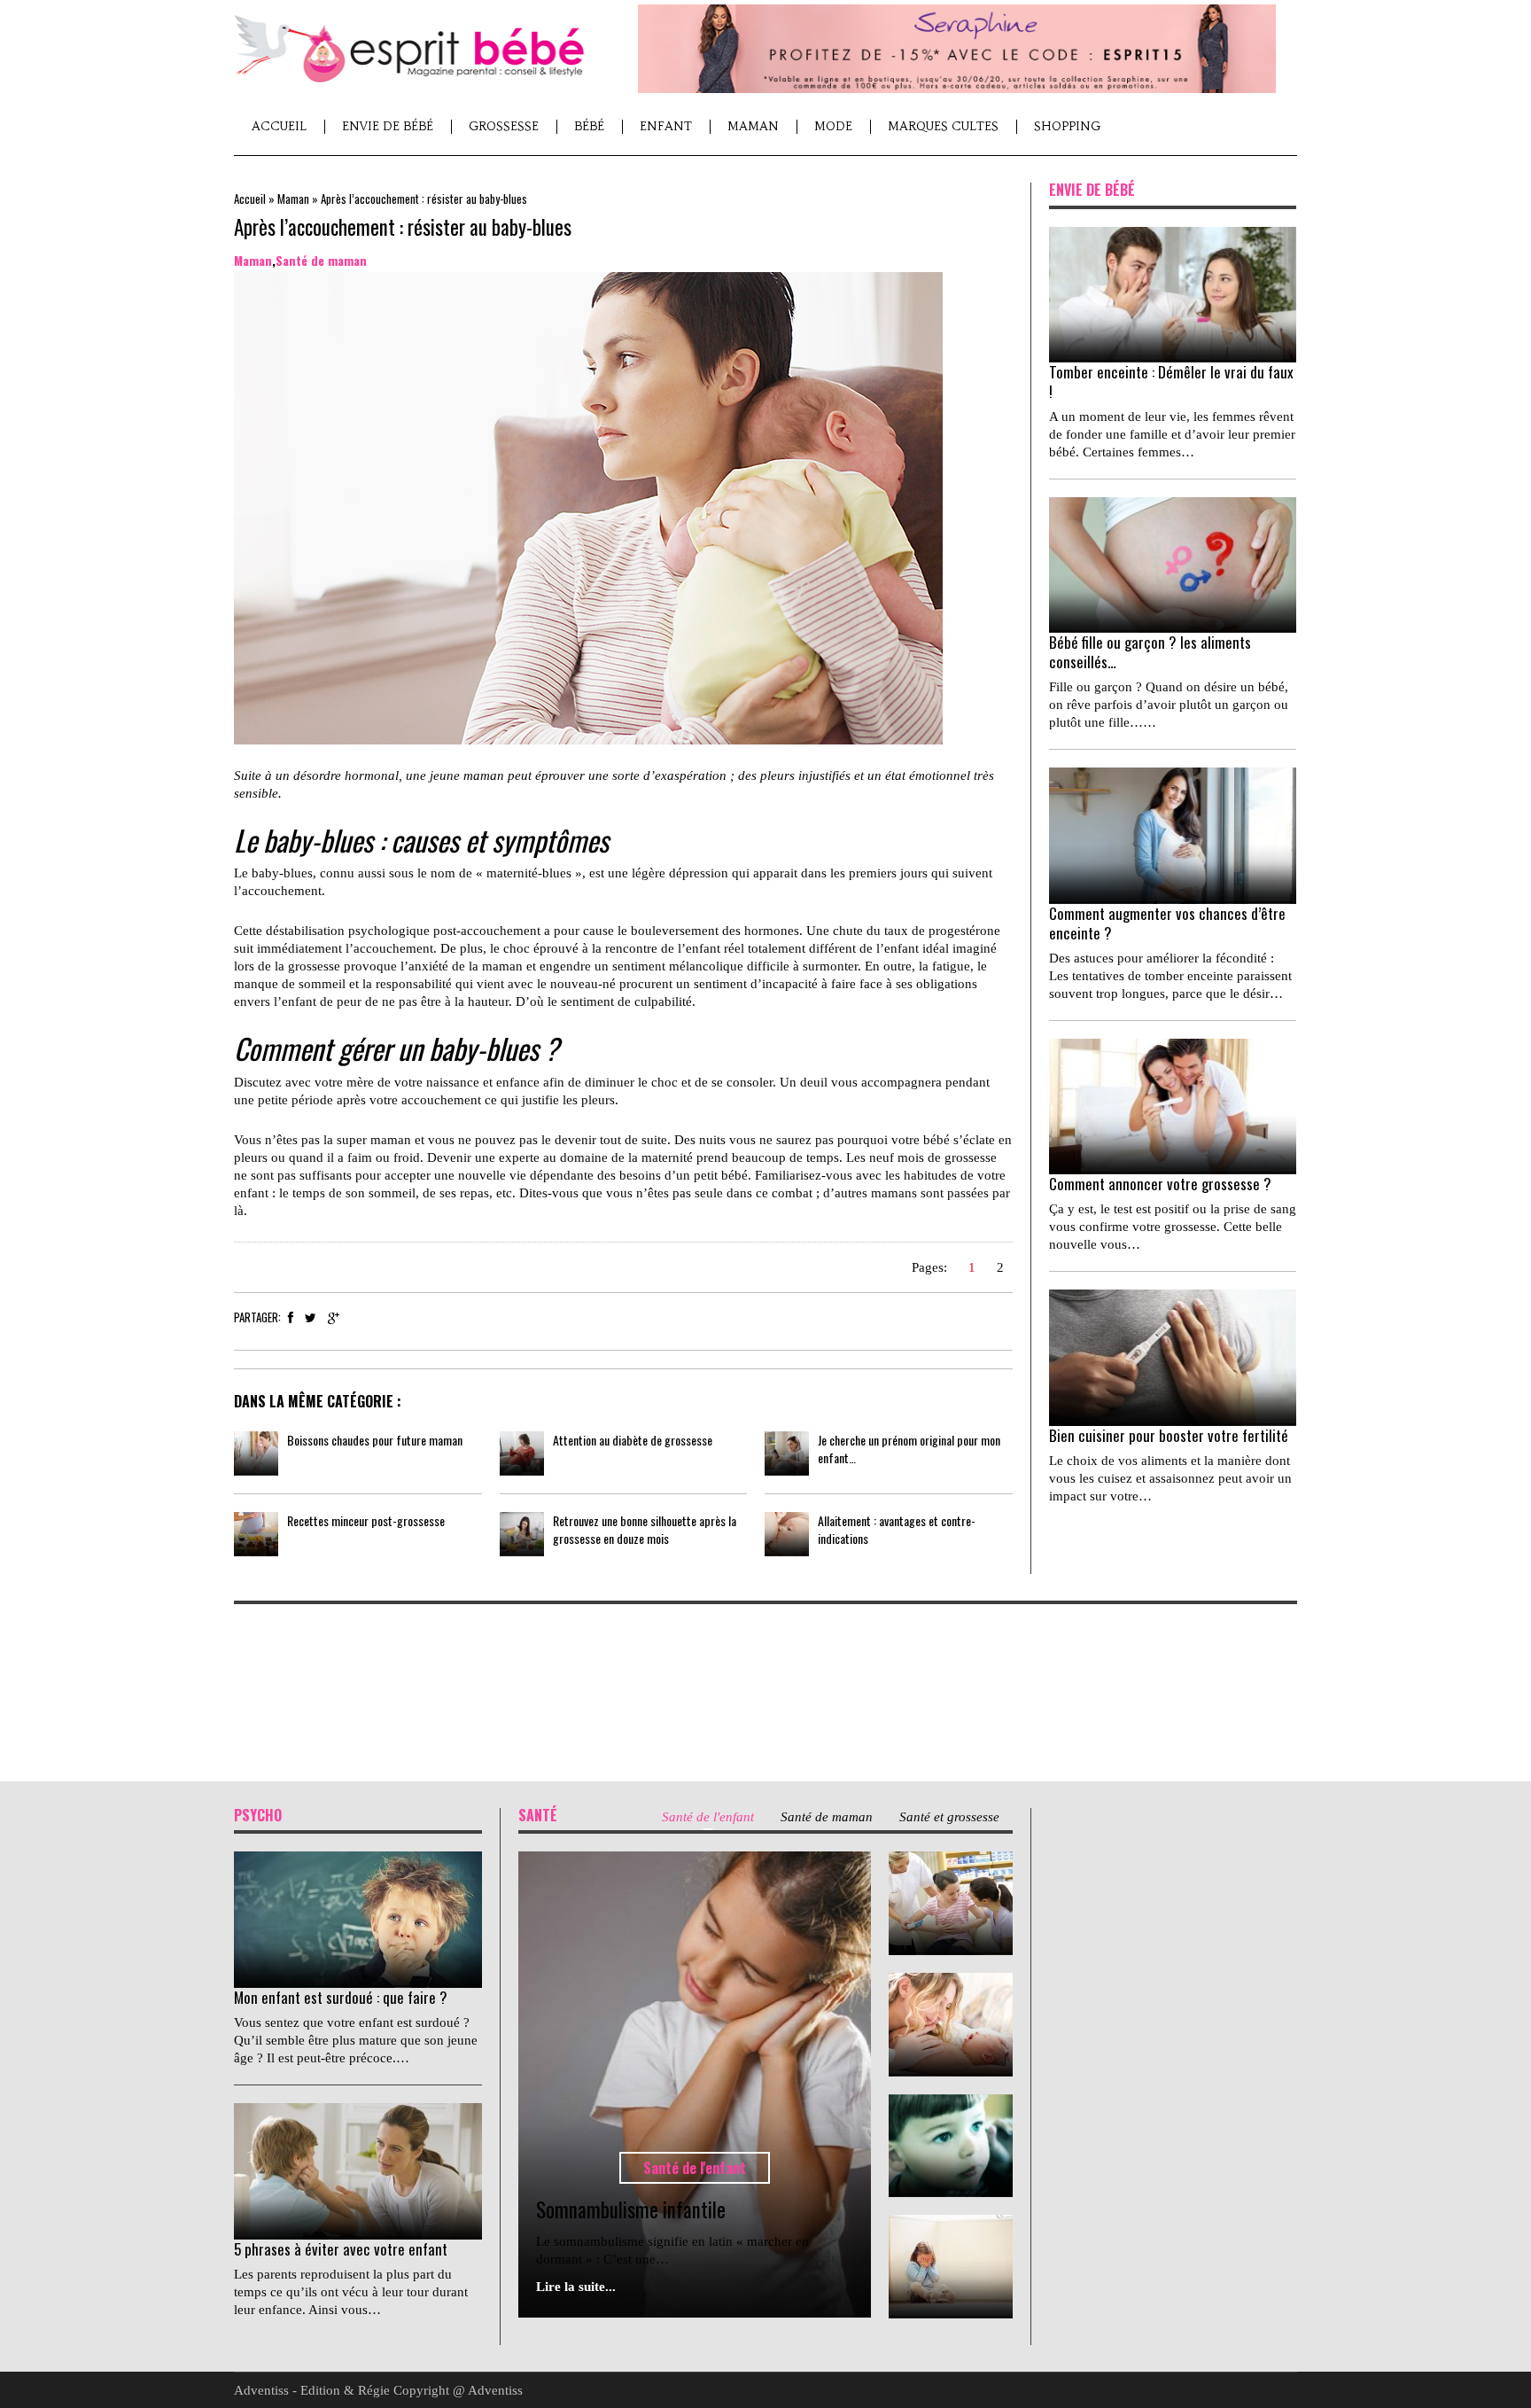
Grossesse (504, 126)
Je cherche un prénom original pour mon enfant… (909, 1449)
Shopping (1067, 126)
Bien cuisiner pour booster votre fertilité (1169, 1435)
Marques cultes (943, 126)
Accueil (279, 126)
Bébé (589, 126)
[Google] (334, 1318)
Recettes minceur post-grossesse (366, 1520)
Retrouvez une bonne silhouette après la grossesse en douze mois (645, 1529)
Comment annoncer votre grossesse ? (1160, 1184)
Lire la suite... (576, 2287)
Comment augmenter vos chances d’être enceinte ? (1167, 923)
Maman (753, 126)
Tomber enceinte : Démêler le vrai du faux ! (1171, 382)
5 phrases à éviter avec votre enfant (341, 2249)
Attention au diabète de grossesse (633, 1440)
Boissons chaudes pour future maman (375, 1440)
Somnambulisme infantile (631, 2209)
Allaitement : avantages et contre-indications (897, 1529)
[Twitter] (311, 1318)
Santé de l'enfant (695, 2168)
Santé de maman (321, 260)
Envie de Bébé (388, 126)
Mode (833, 126)
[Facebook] (291, 1318)
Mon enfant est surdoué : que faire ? (341, 1997)
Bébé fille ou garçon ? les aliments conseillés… (1150, 652)
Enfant (666, 126)
